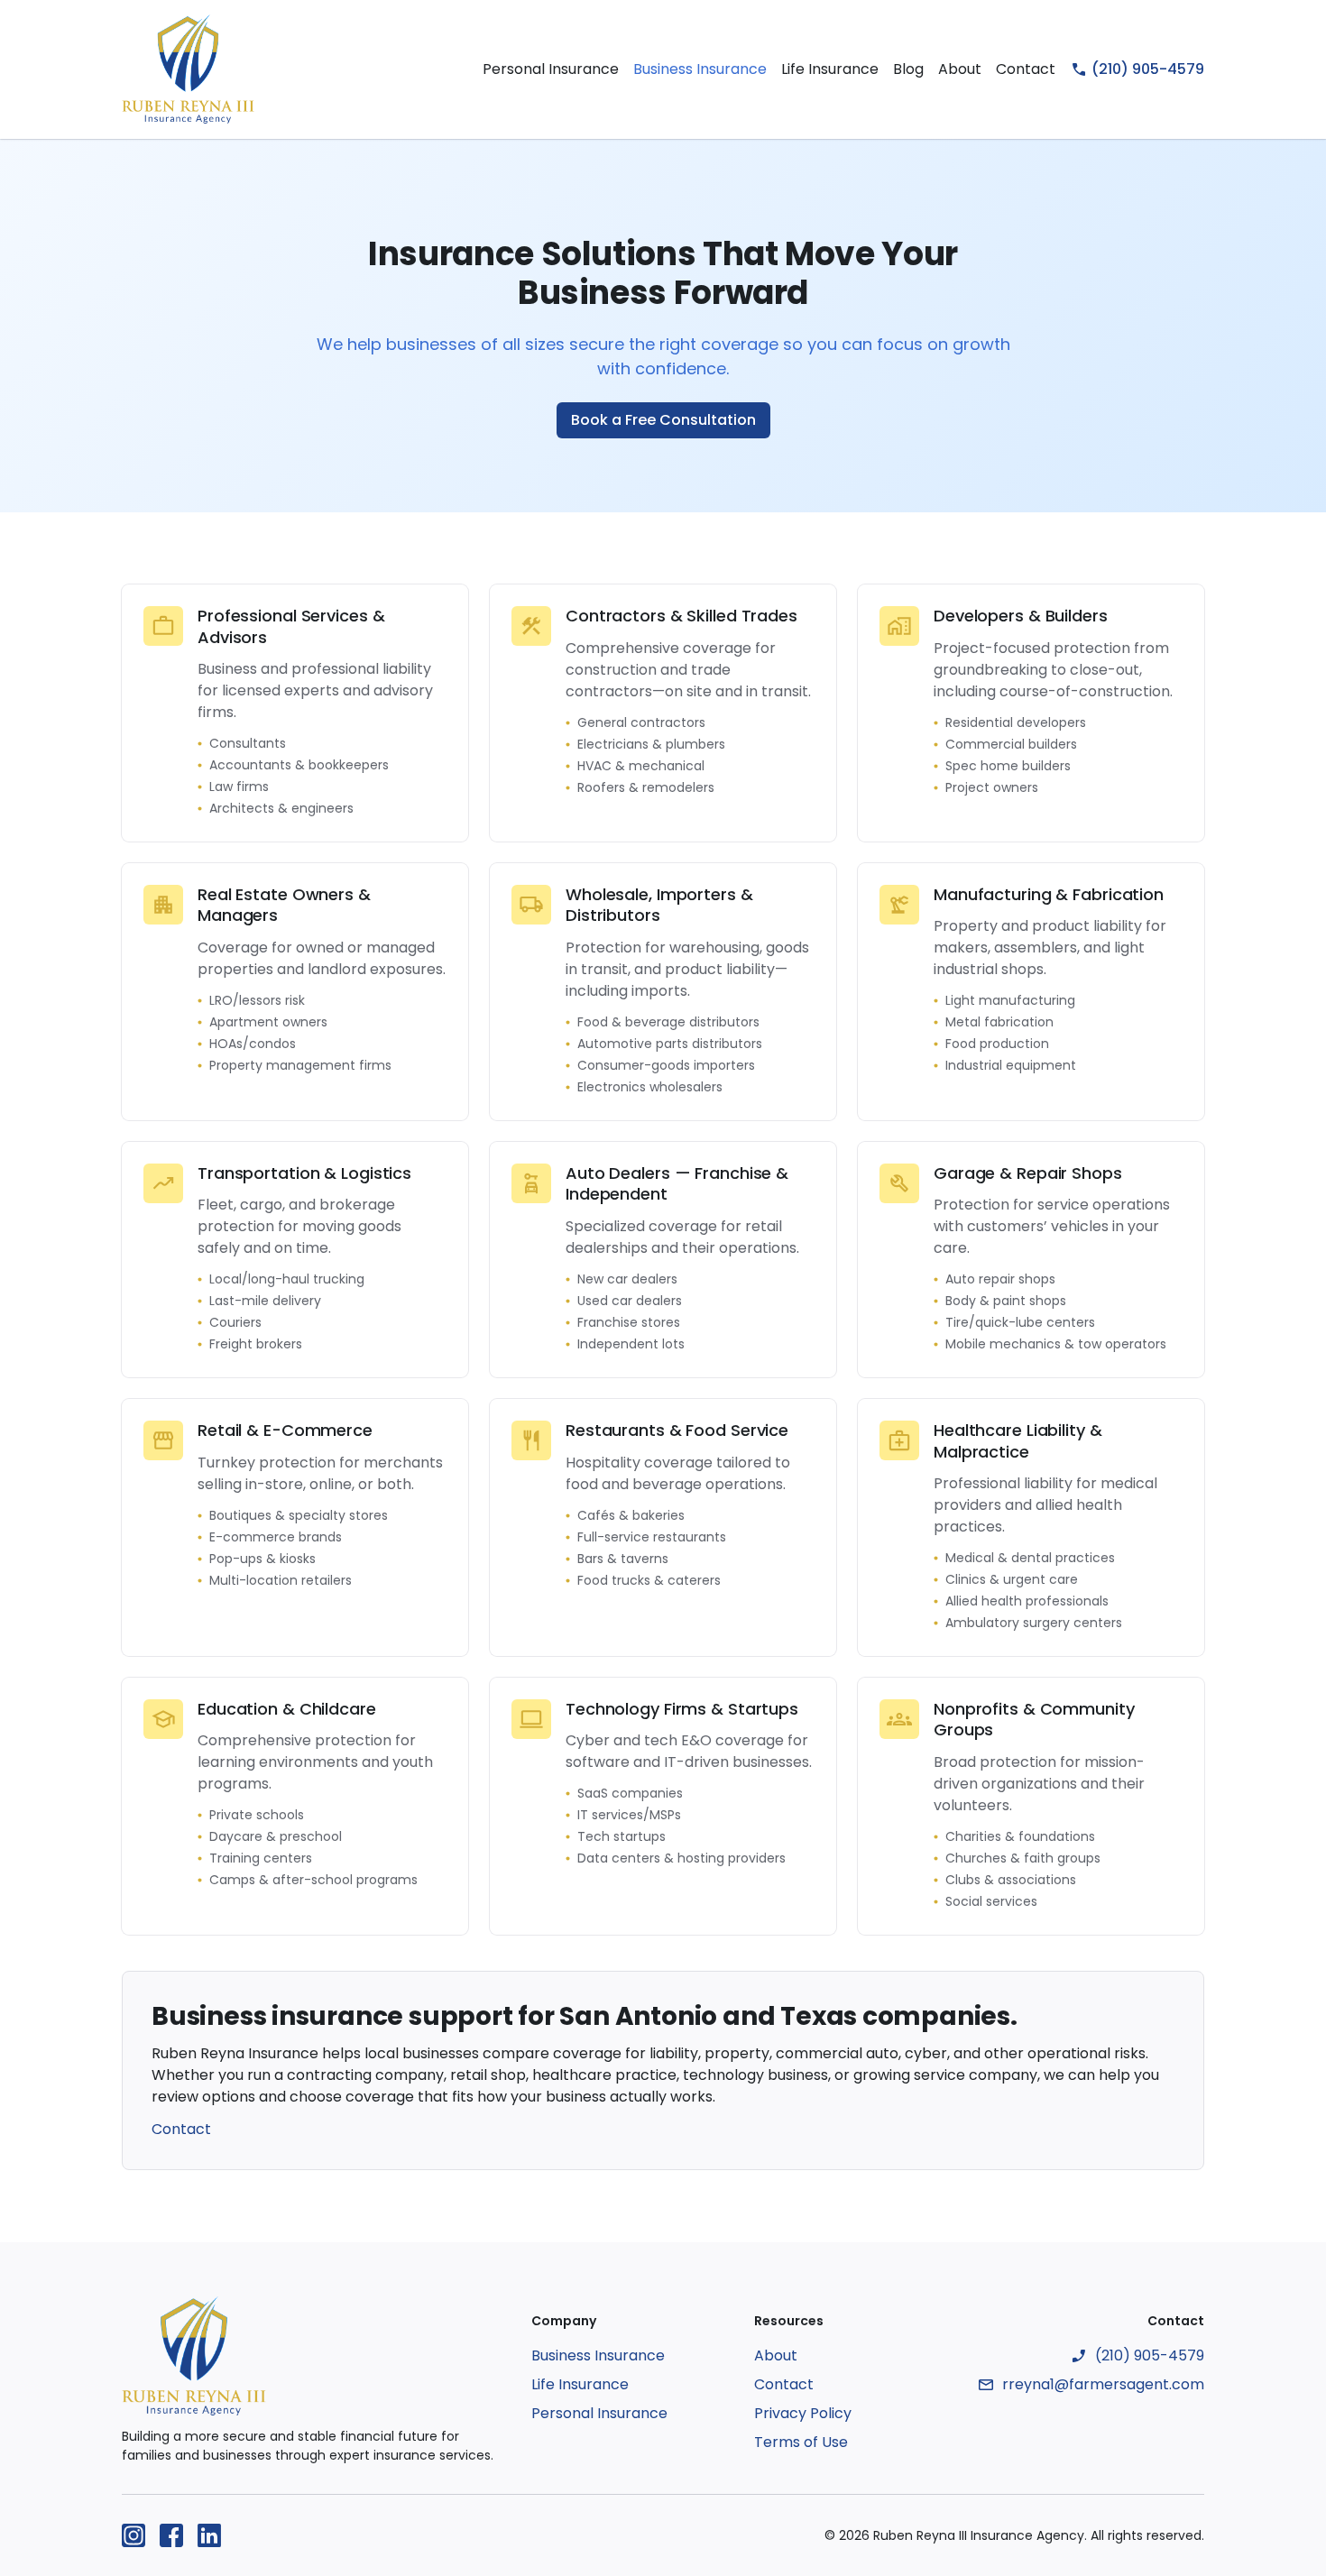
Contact (1026, 69)
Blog (908, 69)
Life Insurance (830, 69)
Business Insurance (700, 69)
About (960, 69)
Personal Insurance (551, 69)
